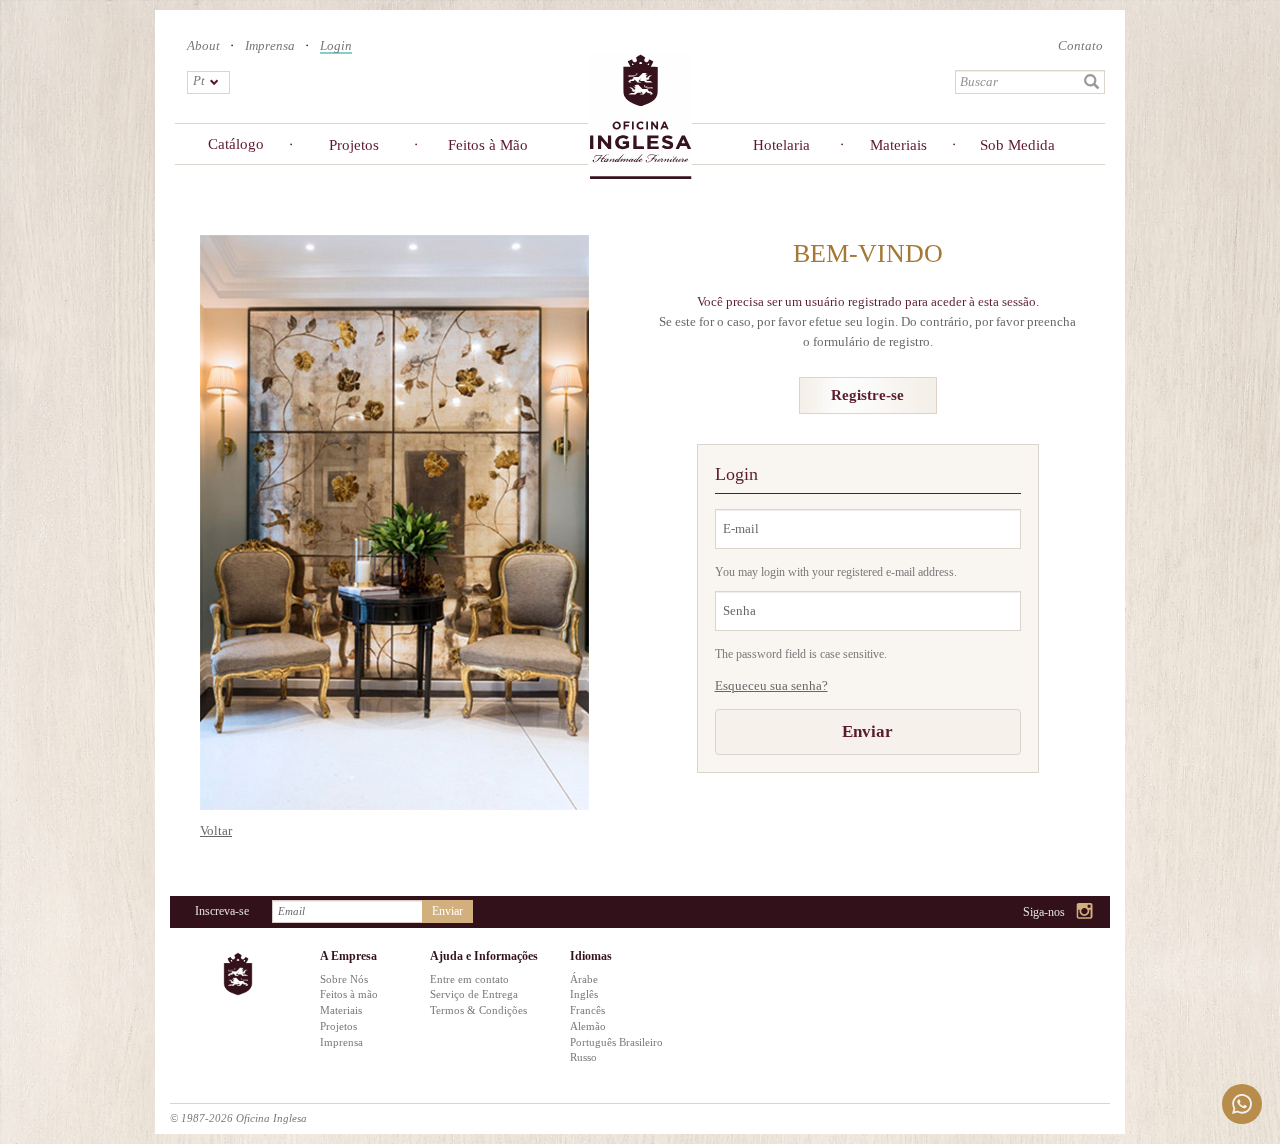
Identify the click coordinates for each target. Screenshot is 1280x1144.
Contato (1080, 45)
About (203, 45)
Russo (583, 1057)
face (1034, 912)
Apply (1092, 82)
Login (336, 46)
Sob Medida (1017, 145)
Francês (587, 1010)
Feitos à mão (349, 994)
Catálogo (236, 144)
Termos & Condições (478, 1010)
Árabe (584, 979)
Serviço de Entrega (474, 994)
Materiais (898, 145)
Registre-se (867, 395)
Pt (199, 80)
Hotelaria (781, 145)
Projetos (354, 145)
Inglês (584, 994)
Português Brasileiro (616, 1042)
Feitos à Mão (488, 145)
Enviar (867, 731)
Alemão (588, 1026)
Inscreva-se (222, 911)
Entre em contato (469, 979)
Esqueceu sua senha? (771, 685)
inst (1085, 912)
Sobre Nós (344, 979)
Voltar (216, 830)
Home (640, 115)
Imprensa (270, 45)
